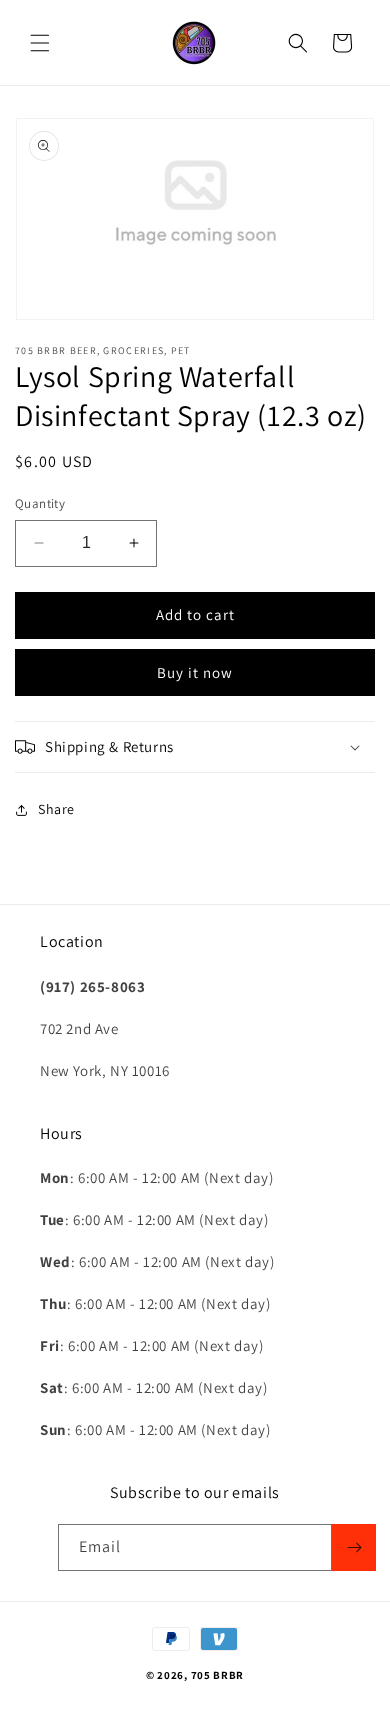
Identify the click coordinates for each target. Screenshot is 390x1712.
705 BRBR (218, 1675)
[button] (40, 43)
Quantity (40, 503)
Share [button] (56, 809)
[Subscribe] (354, 1547)
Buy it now (195, 672)
